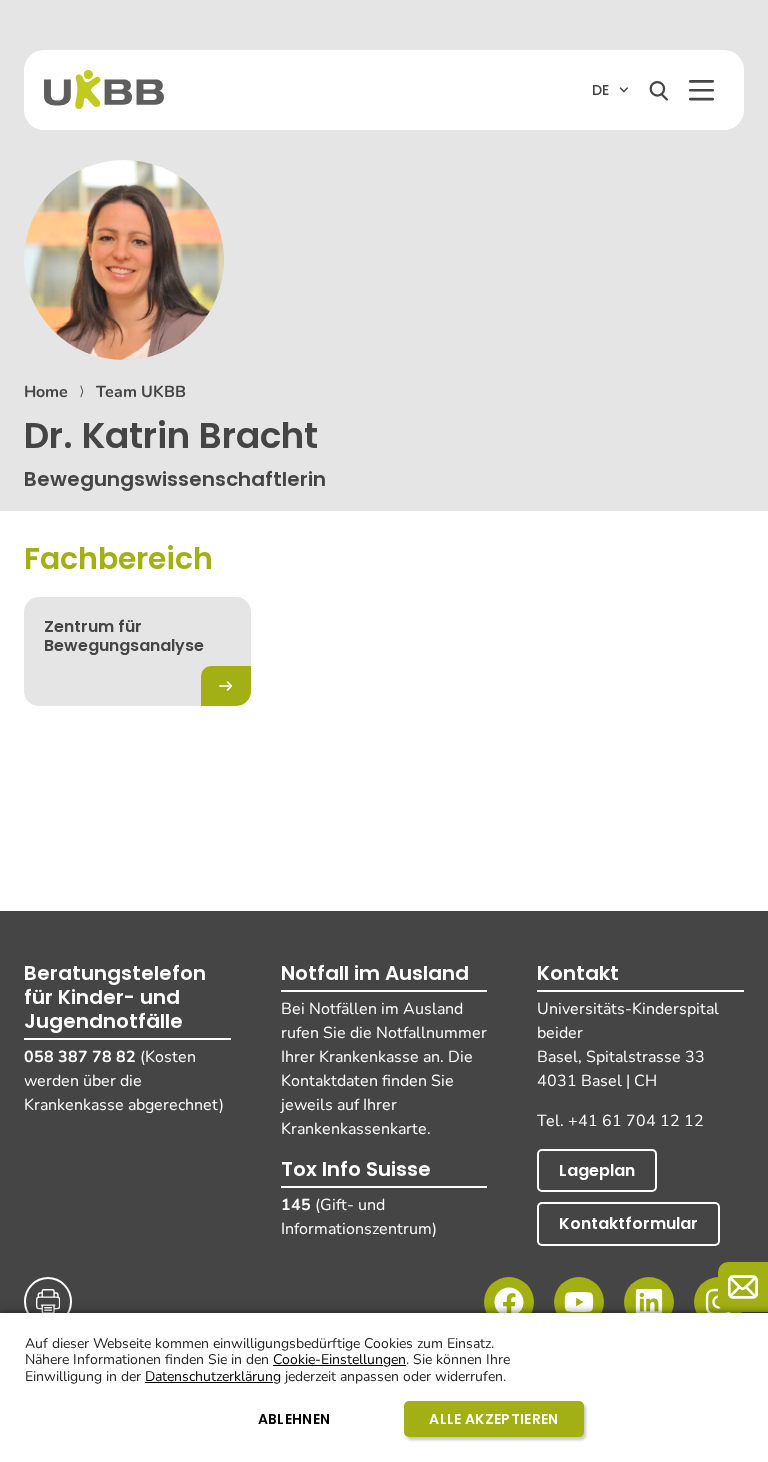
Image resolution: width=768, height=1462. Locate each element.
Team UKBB (141, 392)
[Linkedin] (649, 1302)
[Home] (104, 89)
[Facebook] (509, 1302)
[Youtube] (579, 1302)
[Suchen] (659, 91)
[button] (701, 90)
